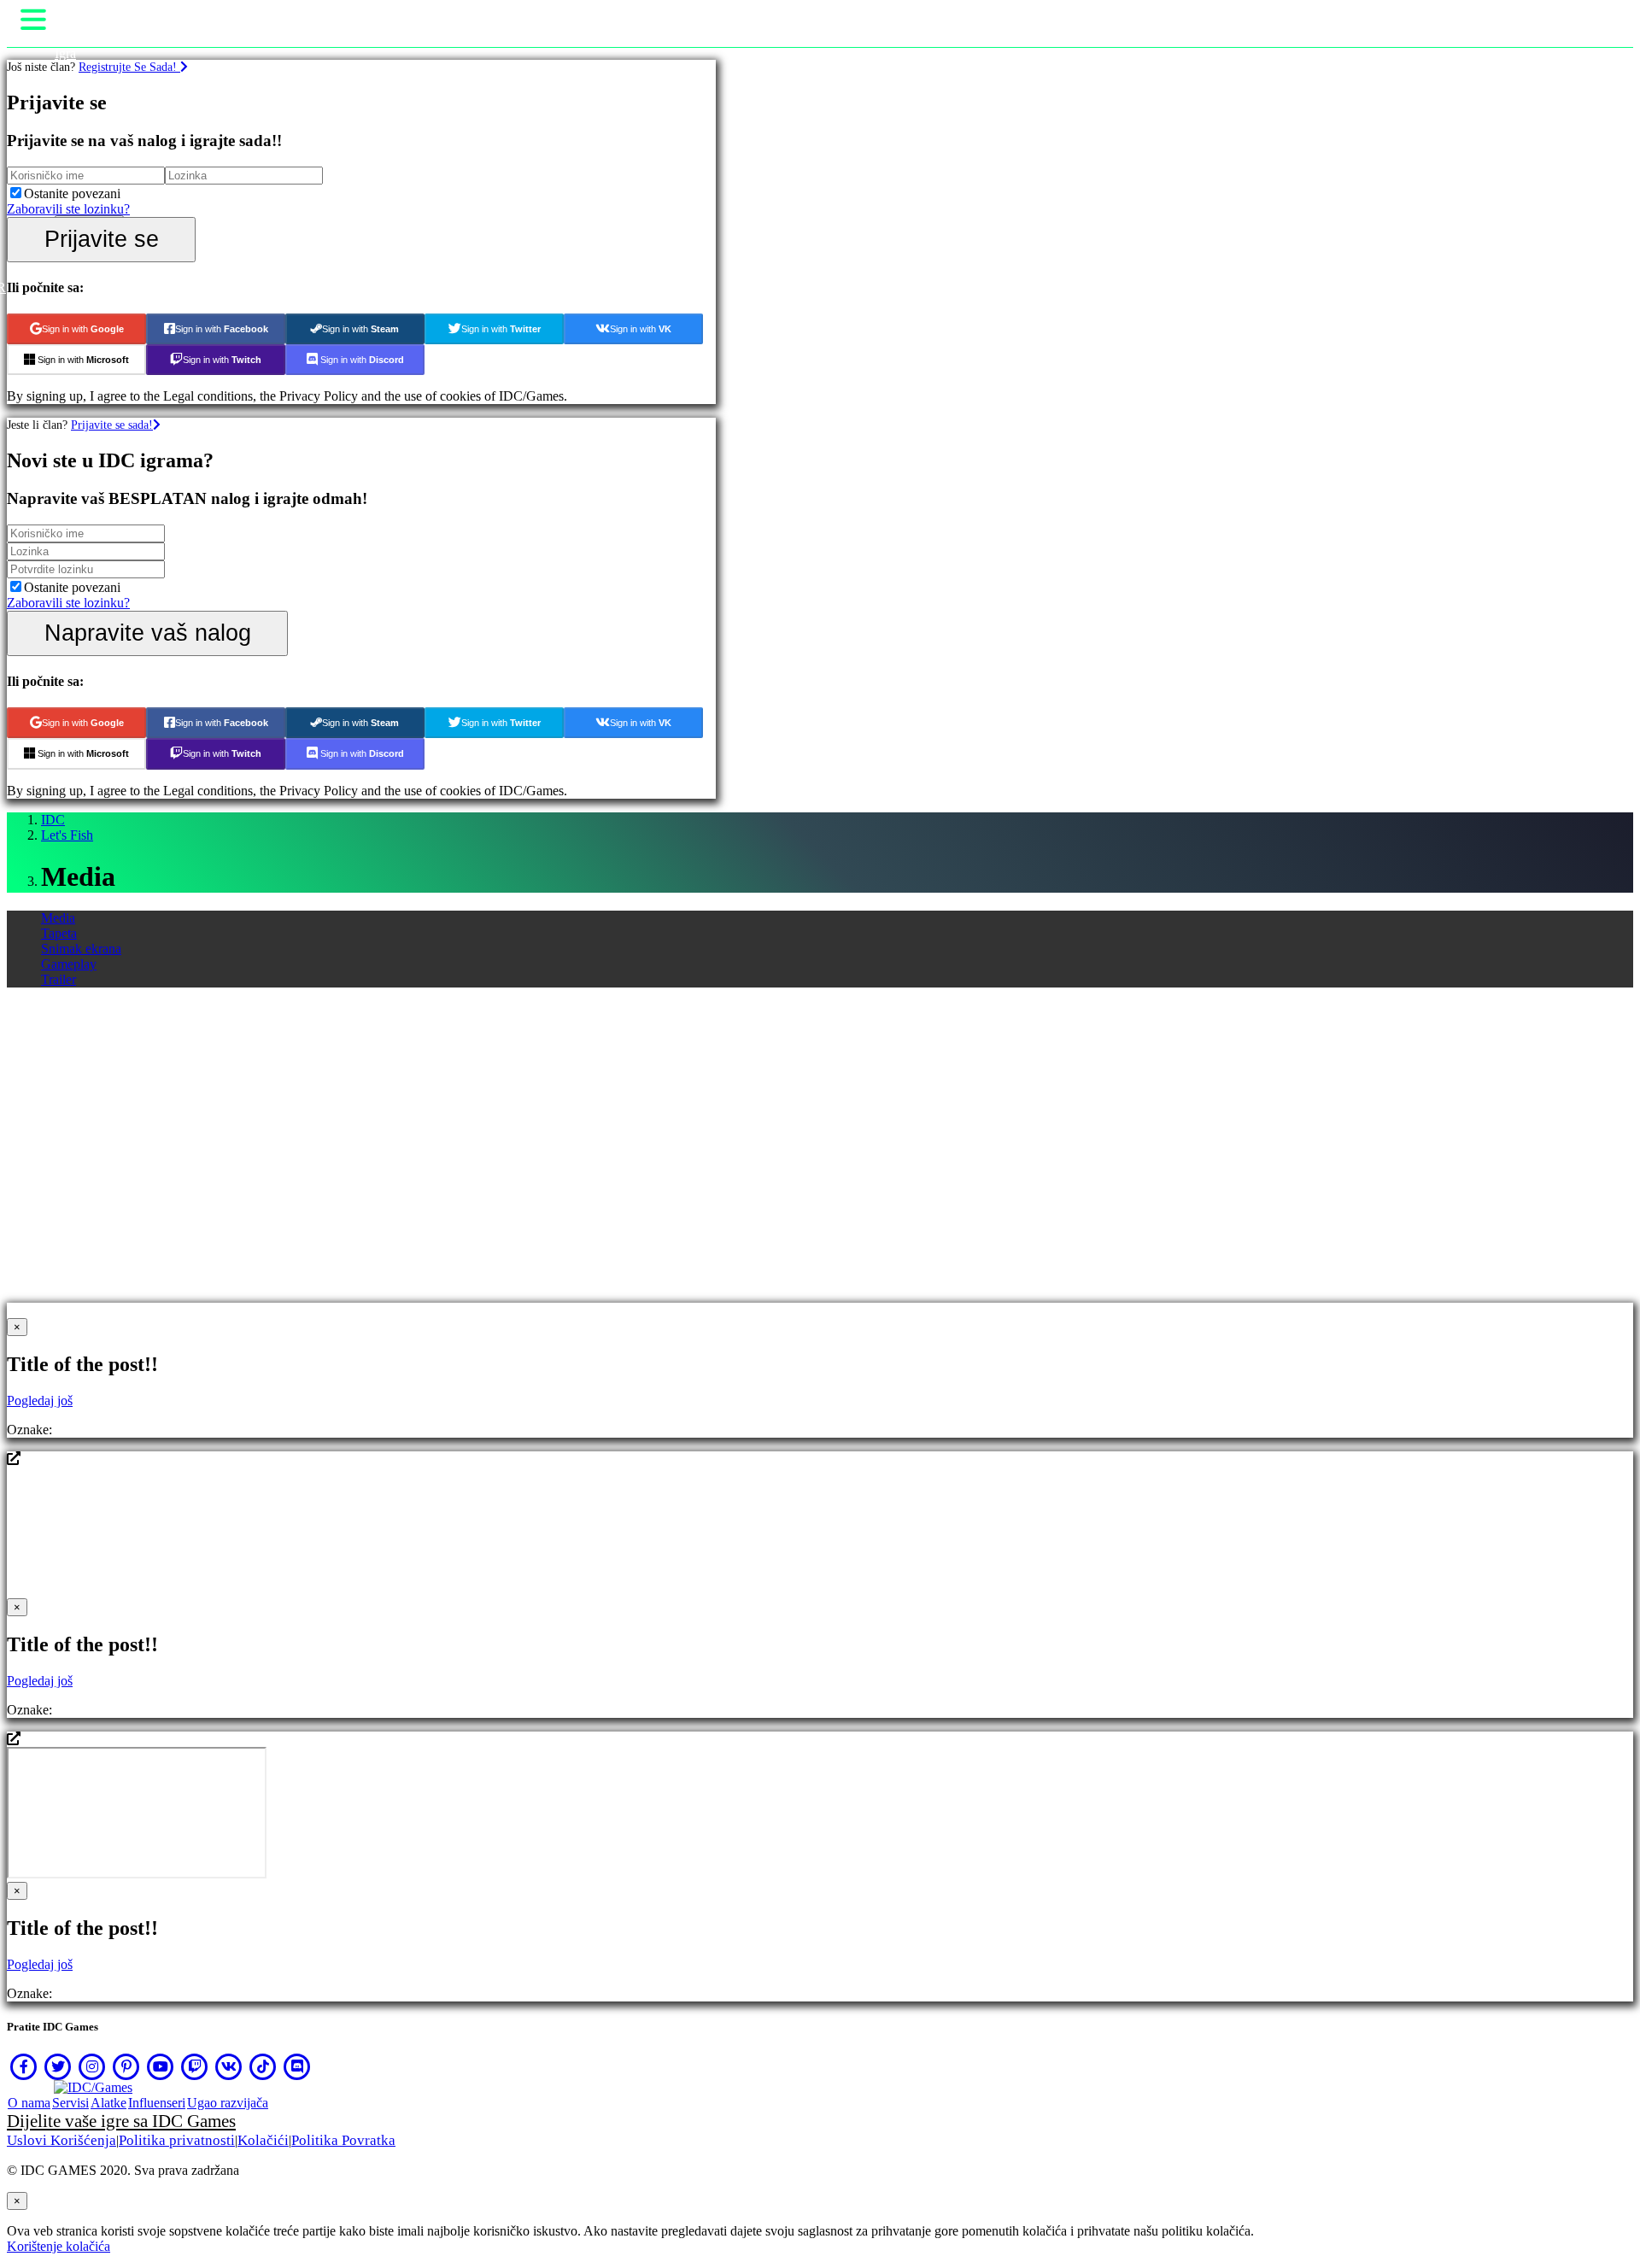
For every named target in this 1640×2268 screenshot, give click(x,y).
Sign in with (83, 329)
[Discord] (297, 2066)
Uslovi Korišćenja (61, 2140)
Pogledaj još (40, 1401)
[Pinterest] (126, 2066)
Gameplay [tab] (69, 964)
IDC (53, 820)
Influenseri (157, 2103)
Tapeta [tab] (59, 933)
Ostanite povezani (72, 193)
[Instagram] (92, 2066)
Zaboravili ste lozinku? (68, 209)
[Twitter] (58, 2066)
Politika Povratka (343, 2140)
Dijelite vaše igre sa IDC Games (121, 2121)
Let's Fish (67, 835)
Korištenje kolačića (59, 2246)
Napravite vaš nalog (148, 633)
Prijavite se (102, 239)
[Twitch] (195, 2066)
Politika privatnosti (177, 2140)
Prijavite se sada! (112, 425)
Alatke (108, 2103)
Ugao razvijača (228, 2103)
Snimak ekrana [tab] (81, 949)
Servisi (70, 2103)
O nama (29, 2103)
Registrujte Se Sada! (129, 67)
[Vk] (229, 2066)
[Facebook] (24, 2066)
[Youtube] (161, 2066)
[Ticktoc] (263, 2066)
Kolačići (263, 2140)
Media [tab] (58, 918)
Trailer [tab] (59, 979)
